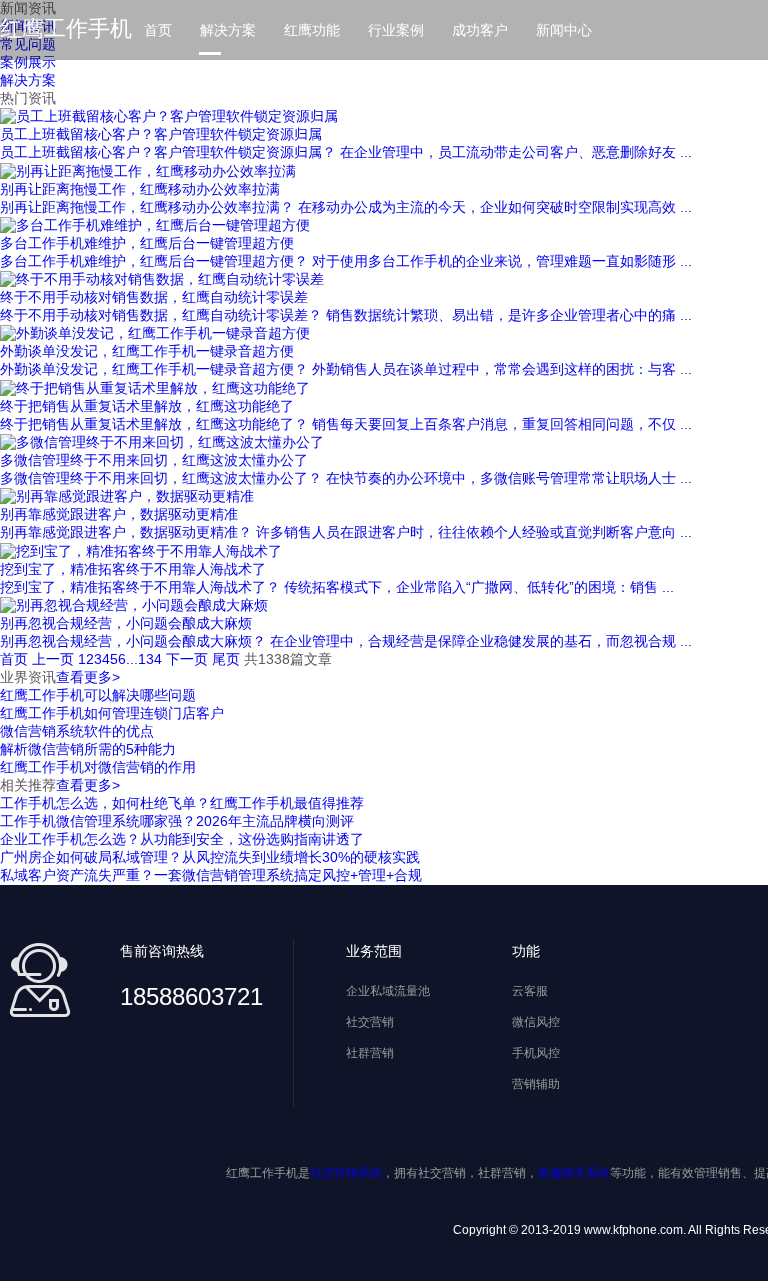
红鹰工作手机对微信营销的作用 (98, 767)
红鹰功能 (312, 30)
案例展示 (28, 62)
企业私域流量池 (388, 991)
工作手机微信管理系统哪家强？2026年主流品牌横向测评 (177, 821)
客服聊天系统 (574, 1173)
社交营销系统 (346, 1173)
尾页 (226, 659)
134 (150, 659)
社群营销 (370, 1053)
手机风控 (536, 1053)
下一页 (187, 659)
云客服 (530, 991)
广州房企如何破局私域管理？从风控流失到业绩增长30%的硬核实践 (210, 857)
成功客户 (480, 30)
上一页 (53, 659)
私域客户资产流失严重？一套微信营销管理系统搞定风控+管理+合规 (211, 875)
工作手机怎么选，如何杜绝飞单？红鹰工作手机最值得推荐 (182, 803)
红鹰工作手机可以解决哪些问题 (98, 695)
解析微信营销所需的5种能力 (88, 749)
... (132, 659)
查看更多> (88, 677)
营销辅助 (536, 1084)
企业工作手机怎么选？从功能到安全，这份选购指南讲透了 (182, 839)
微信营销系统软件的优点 (77, 731)
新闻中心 (564, 30)
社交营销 (370, 1022)
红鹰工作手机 (66, 28)
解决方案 (228, 30)
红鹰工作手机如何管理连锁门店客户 (112, 713)
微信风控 (536, 1022)
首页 (158, 30)
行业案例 (396, 30)
